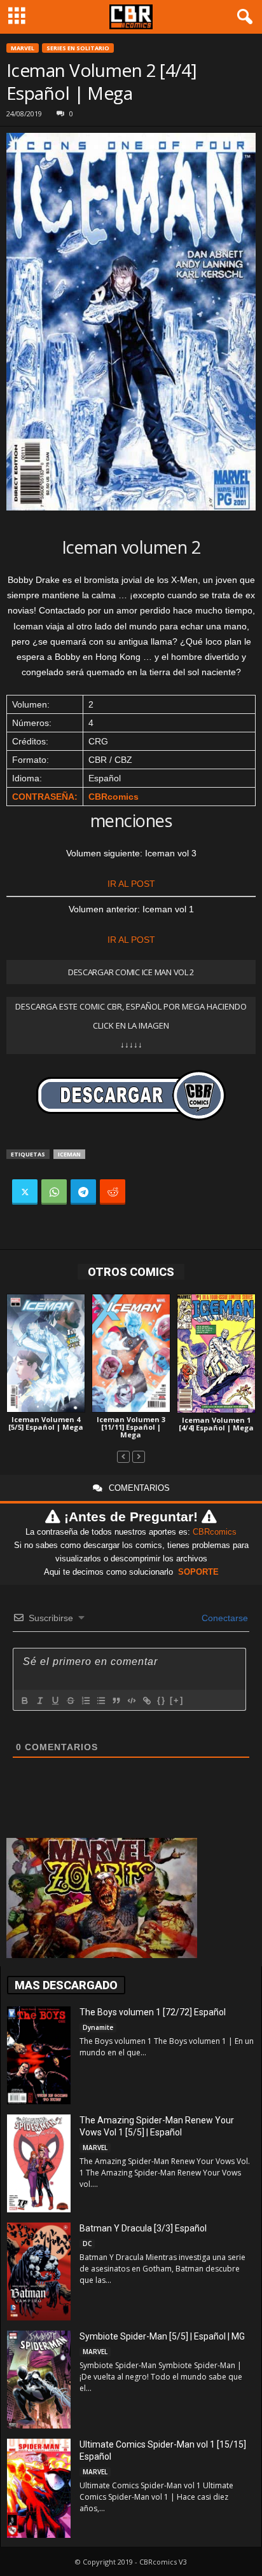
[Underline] (55, 1701)
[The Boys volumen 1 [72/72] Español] (39, 2055)
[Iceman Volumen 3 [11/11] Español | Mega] (131, 1353)
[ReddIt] (113, 1192)
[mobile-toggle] (17, 17)
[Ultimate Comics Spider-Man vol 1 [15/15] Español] (39, 2488)
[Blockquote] (116, 1701)
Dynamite (98, 2027)
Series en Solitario (78, 48)
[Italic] (39, 1701)
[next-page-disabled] (139, 1456)
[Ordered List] (85, 1701)
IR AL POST (131, 884)
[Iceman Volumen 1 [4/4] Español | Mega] (216, 1353)
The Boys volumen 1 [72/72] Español (153, 2012)
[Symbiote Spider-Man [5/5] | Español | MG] (39, 2380)
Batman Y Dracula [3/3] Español (143, 2228)
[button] (242, 17)
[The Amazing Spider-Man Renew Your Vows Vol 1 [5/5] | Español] (39, 2163)
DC (87, 2244)
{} (162, 1700)
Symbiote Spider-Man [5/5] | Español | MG (162, 2336)
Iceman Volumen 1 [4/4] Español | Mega (216, 1424)
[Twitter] (25, 1192)
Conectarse (224, 1618)
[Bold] (24, 1701)
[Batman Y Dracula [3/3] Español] (39, 2271)
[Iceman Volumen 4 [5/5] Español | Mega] (46, 1353)
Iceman (69, 1154)
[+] (177, 1700)
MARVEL (23, 48)
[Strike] (70, 1701)
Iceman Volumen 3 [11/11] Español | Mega (131, 1427)
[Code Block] (131, 1701)
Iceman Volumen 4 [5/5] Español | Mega (46, 1423)
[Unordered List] (100, 1701)
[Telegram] (83, 1192)
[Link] (146, 1701)
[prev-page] (123, 1456)
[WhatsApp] (54, 1192)
